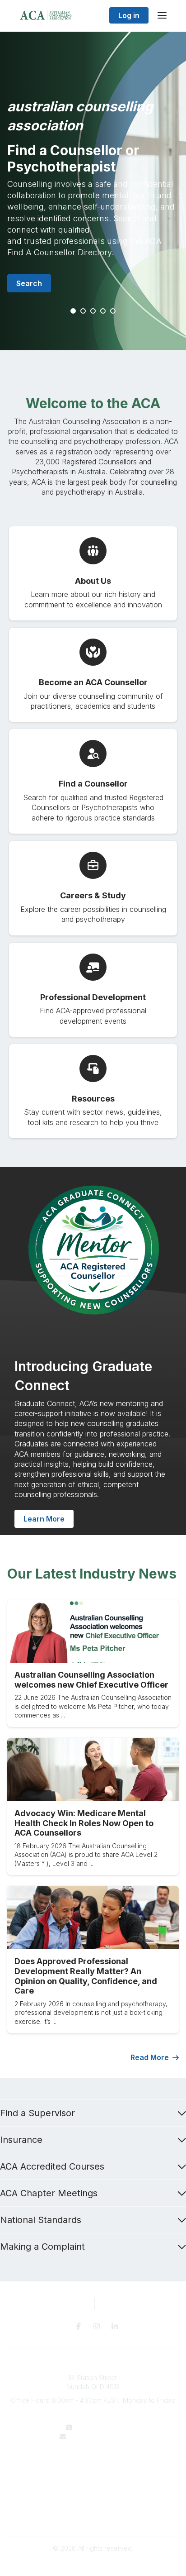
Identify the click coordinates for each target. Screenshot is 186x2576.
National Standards (41, 2220)
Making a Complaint (42, 2247)
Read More (150, 2057)
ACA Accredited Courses (52, 2166)
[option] (93, 191)
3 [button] (93, 311)
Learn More (44, 1519)
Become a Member (93, 2481)
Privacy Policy (93, 2509)
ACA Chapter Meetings (49, 2193)
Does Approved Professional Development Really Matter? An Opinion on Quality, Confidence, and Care (86, 1976)
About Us (93, 2464)
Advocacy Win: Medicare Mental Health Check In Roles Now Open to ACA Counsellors (84, 1823)
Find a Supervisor (37, 2113)
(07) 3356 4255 (99, 2427)
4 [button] (103, 311)
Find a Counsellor (93, 2473)
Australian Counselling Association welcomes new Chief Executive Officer (91, 1680)
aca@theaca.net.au (99, 2436)
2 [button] (84, 311)
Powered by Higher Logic (93, 2564)
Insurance (21, 2140)
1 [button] (74, 311)
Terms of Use (93, 2517)
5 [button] (113, 311)
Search (29, 283)
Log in (129, 15)
